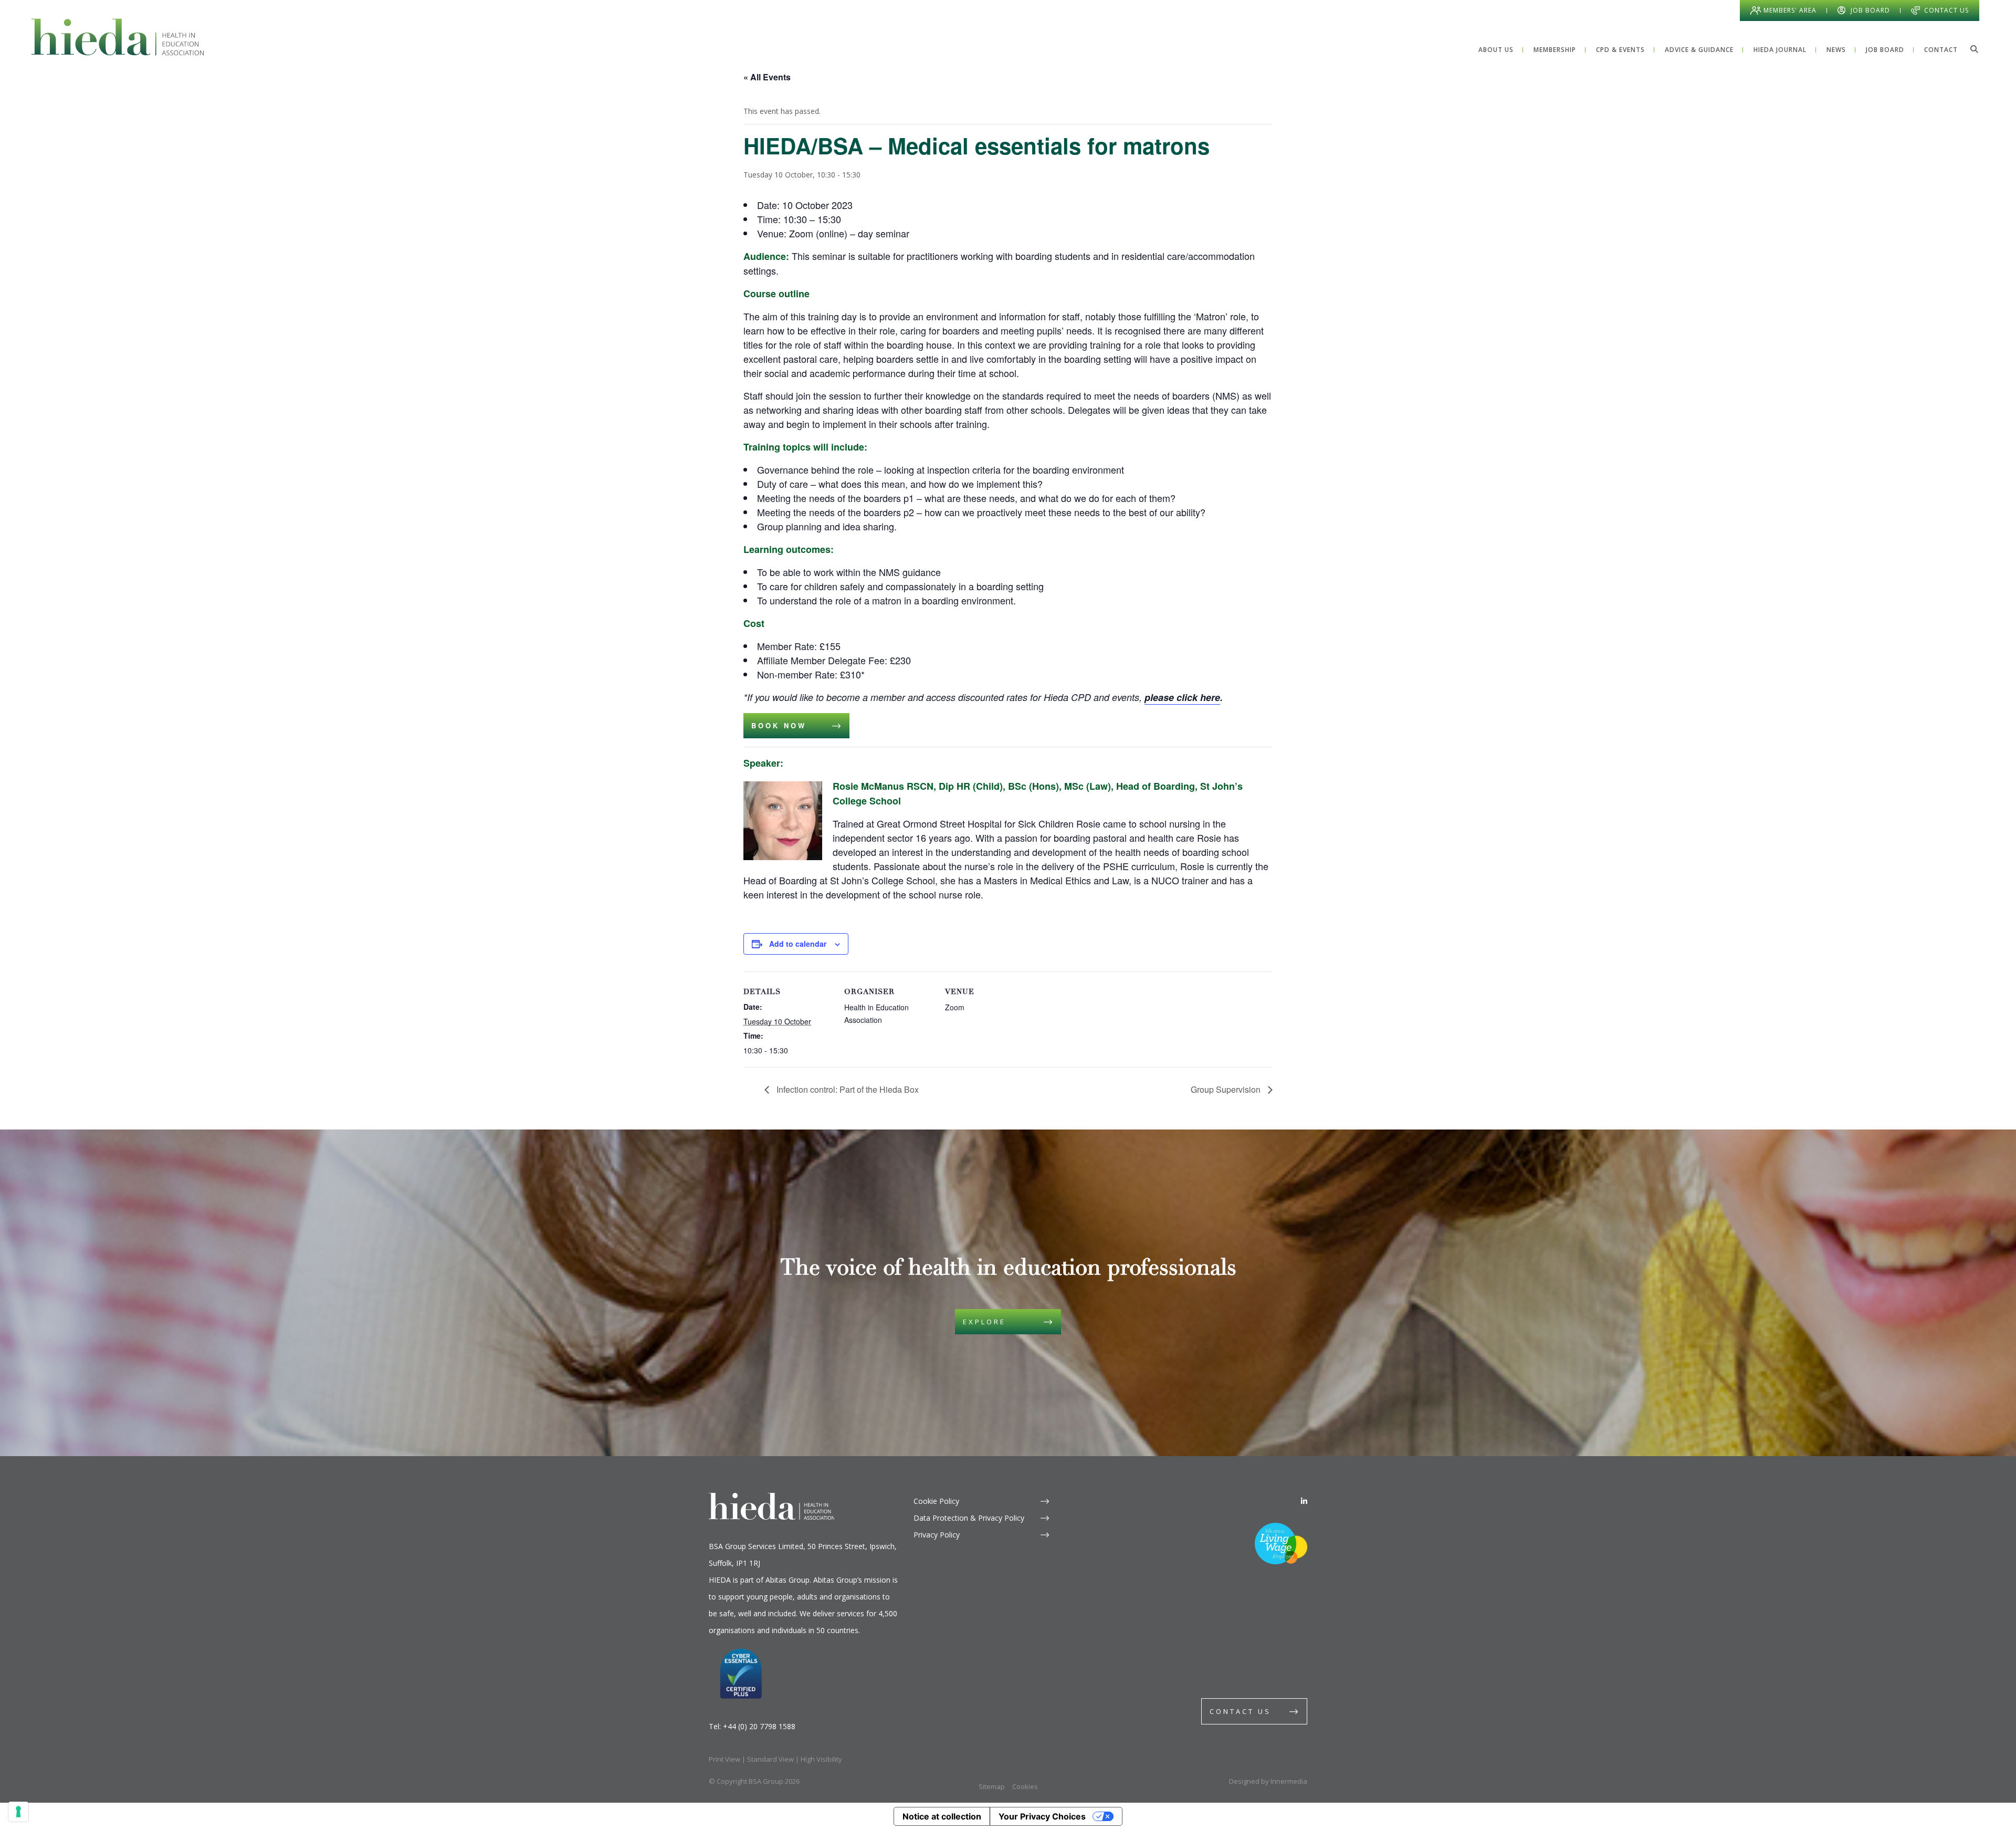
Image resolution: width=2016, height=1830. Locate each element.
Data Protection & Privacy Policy (969, 1518)
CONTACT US (1240, 1711)
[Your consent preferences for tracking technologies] (18, 1812)
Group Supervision (1227, 1089)
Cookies (1025, 1786)
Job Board (1870, 10)
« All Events (767, 77)
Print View (724, 1759)
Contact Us (1946, 10)
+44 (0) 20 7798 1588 (759, 1726)
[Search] (1974, 49)
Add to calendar (798, 944)
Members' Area (1790, 10)
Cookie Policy (936, 1501)
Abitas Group (787, 1580)
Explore (984, 1322)
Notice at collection (942, 1816)
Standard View (770, 1759)
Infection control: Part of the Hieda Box (847, 1089)
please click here (1182, 697)
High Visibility (821, 1759)
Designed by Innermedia (1268, 1781)
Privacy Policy (937, 1535)
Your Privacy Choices (1042, 1816)
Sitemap (992, 1786)
